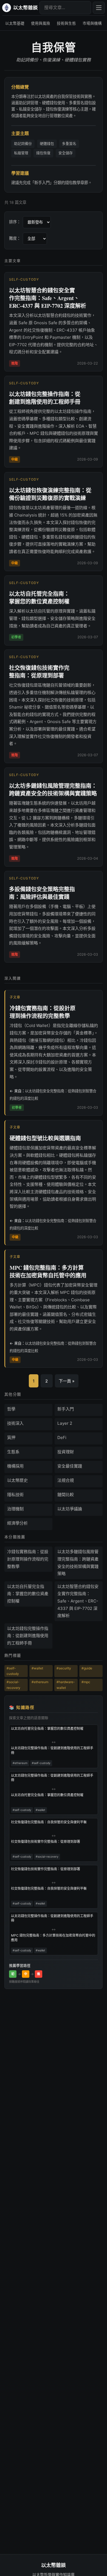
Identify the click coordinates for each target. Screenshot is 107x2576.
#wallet (37, 1668)
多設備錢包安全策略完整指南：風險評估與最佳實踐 (42, 893)
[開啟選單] (99, 8)
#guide (87, 1668)
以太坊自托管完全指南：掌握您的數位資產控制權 (39, 598)
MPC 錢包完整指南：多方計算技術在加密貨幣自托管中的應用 (48, 1272)
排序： (15, 222)
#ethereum (40, 1682)
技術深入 (15, 1423)
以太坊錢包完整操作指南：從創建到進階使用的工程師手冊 (45, 398)
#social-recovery (13, 1685)
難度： (15, 238)
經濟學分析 (17, 1523)
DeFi (62, 1437)
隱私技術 (15, 1495)
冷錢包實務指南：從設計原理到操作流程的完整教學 (43, 1012)
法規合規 (66, 1480)
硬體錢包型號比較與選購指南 (45, 1138)
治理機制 (15, 1509)
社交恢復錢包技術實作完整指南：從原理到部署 (39, 672)
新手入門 (66, 1409)
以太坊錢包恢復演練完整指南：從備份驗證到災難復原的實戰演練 (50, 494)
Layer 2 (65, 1423)
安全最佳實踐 (70, 1466)
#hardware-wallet (66, 1685)
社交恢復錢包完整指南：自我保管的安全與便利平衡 (49, 1822)
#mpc (86, 1682)
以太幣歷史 (17, 1480)
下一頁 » (67, 1381)
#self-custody (13, 1671)
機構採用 (15, 1466)
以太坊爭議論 (70, 1509)
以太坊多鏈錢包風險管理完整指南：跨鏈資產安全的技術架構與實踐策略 (53, 790)
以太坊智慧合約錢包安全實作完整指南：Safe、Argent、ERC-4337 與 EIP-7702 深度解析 (48, 298)
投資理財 (66, 1452)
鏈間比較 (66, 1495)
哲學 (11, 1409)
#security (64, 1668)
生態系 (13, 1452)
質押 (11, 1437)
